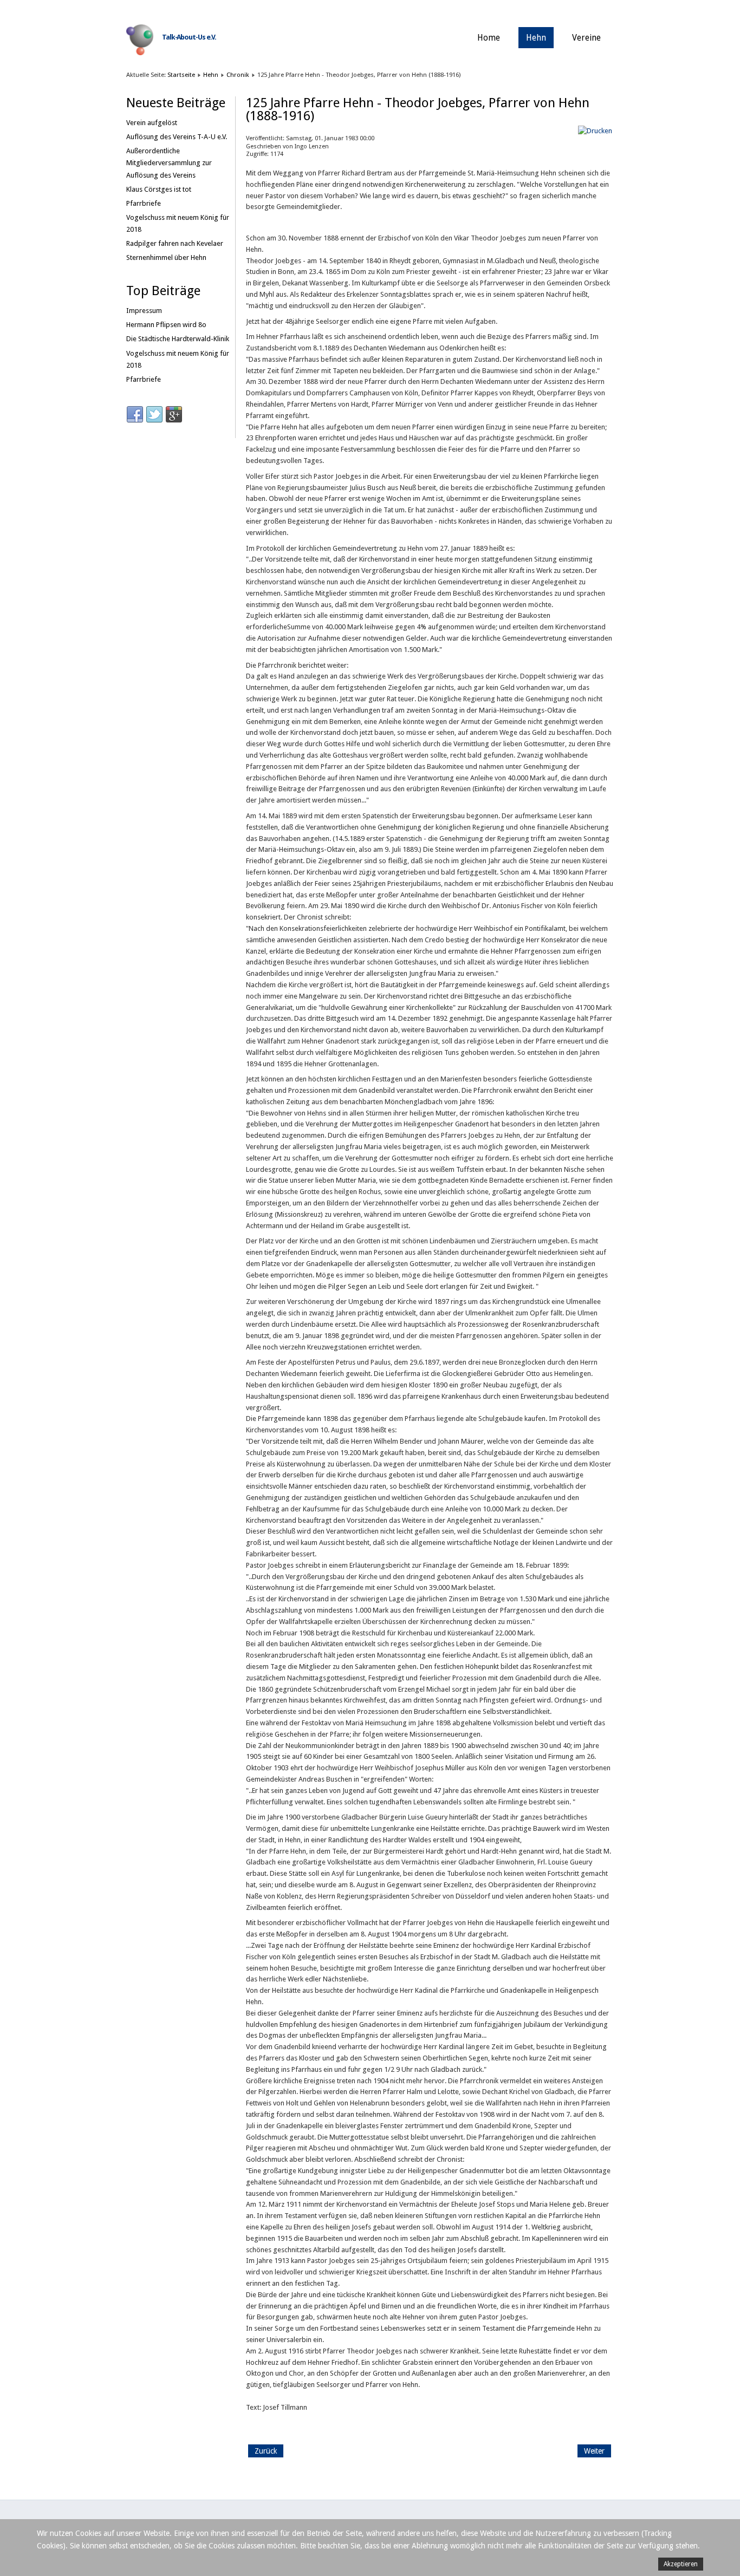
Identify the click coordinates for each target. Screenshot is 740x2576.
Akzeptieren (681, 2564)
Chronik (238, 75)
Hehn (536, 38)
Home (489, 38)
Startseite (181, 75)
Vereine (586, 38)
